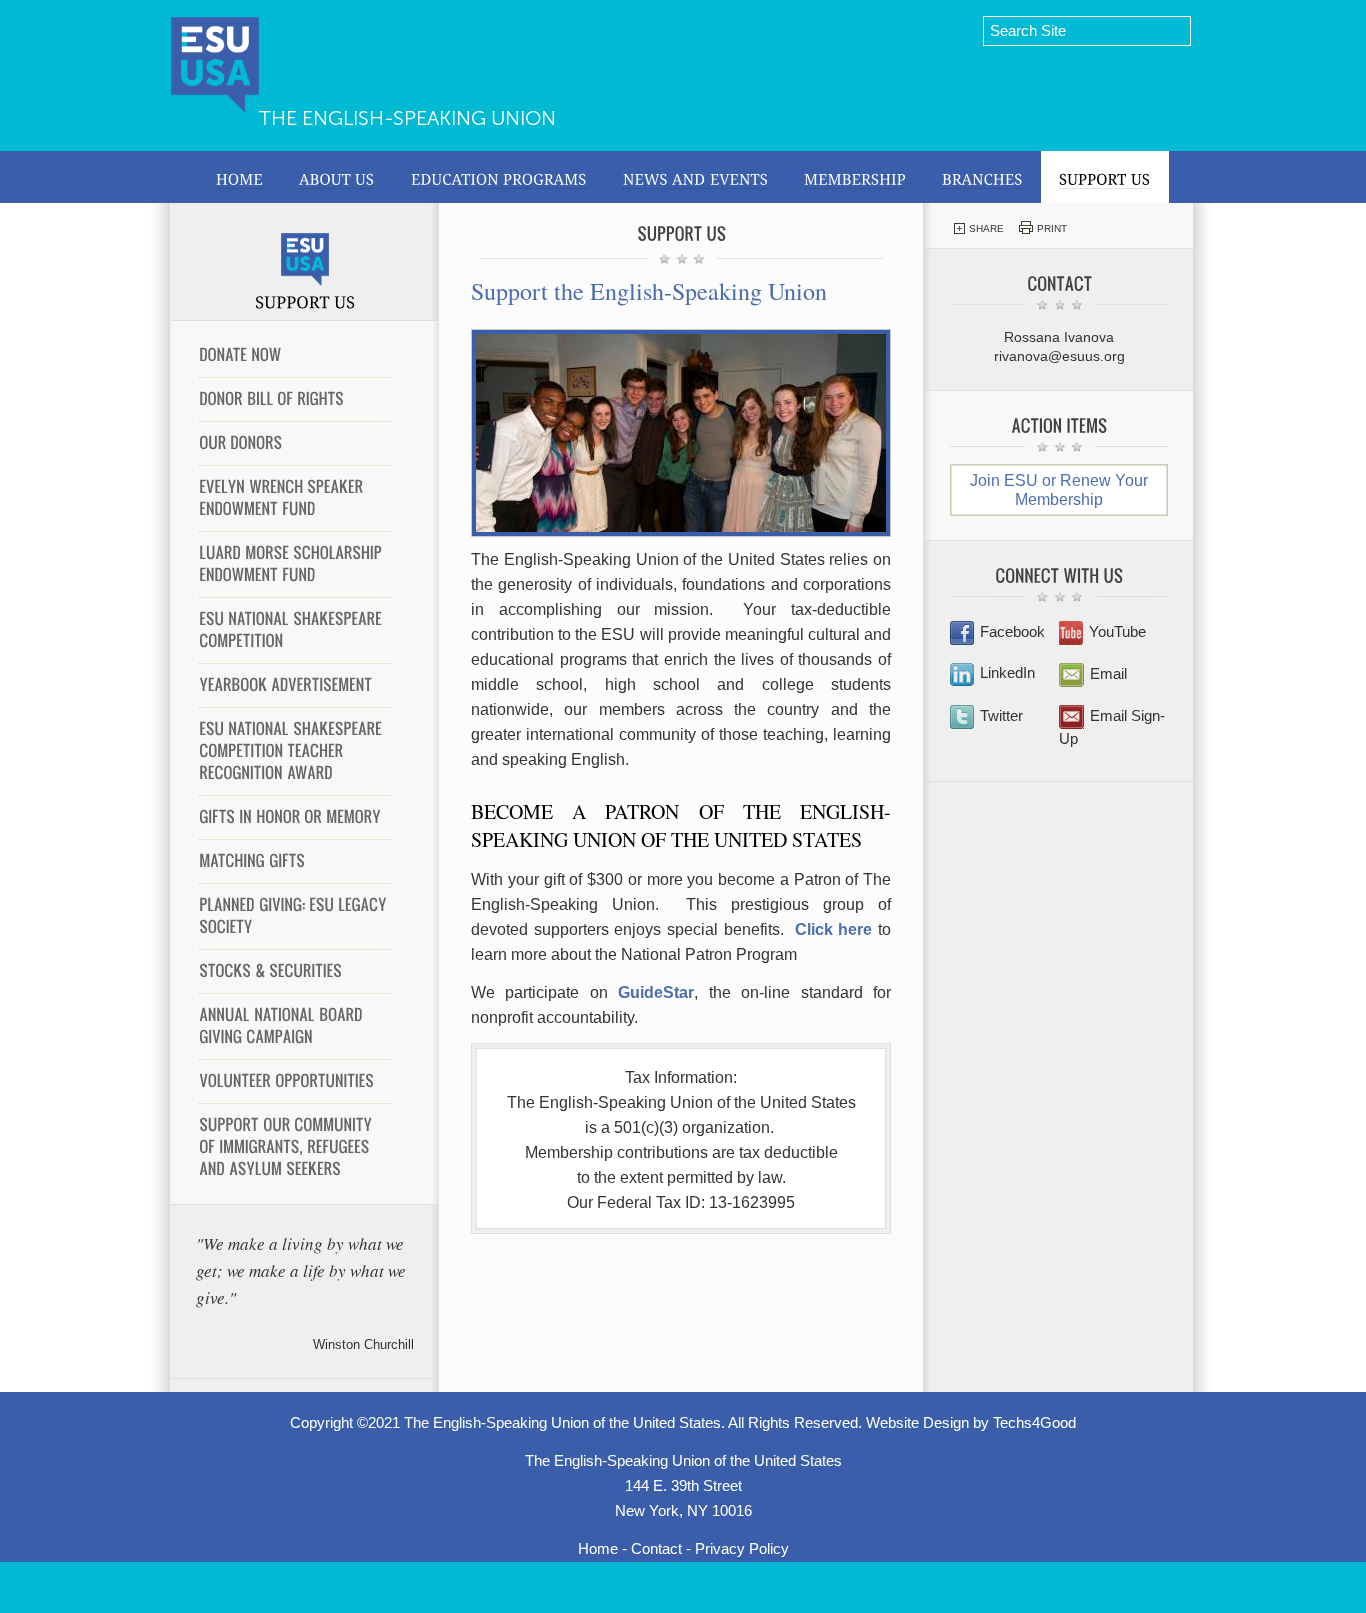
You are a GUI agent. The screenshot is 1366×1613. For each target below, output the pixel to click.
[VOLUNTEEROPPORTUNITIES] (295, 1081)
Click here (834, 929)
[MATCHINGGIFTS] (295, 861)
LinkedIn (1007, 672)
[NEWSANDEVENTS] (695, 177)
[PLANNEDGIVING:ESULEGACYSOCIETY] (295, 916)
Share (986, 228)
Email (1108, 673)
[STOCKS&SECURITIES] (295, 971)
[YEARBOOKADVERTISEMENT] (295, 685)
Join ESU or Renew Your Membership (1059, 490)
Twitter (1001, 715)
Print (1052, 228)
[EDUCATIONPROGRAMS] (499, 177)
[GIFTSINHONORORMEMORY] (295, 817)
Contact (656, 1548)
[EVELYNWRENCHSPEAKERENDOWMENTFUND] (295, 498)
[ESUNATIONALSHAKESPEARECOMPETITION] (295, 630)
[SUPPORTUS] (1105, 177)
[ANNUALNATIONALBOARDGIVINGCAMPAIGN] (295, 1026)
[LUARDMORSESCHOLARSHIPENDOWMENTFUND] (295, 564)
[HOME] (239, 177)
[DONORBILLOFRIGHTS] (295, 399)
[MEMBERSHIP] (855, 177)
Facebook (1012, 631)
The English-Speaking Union (407, 118)
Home (598, 1548)
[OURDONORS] (295, 443)
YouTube (1117, 631)
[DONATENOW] (295, 355)
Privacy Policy (742, 1548)
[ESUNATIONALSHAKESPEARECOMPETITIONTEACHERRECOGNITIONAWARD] (295, 751)
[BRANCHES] (982, 177)
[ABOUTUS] (337, 177)
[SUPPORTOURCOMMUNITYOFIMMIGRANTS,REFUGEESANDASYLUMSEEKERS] (295, 1147)
